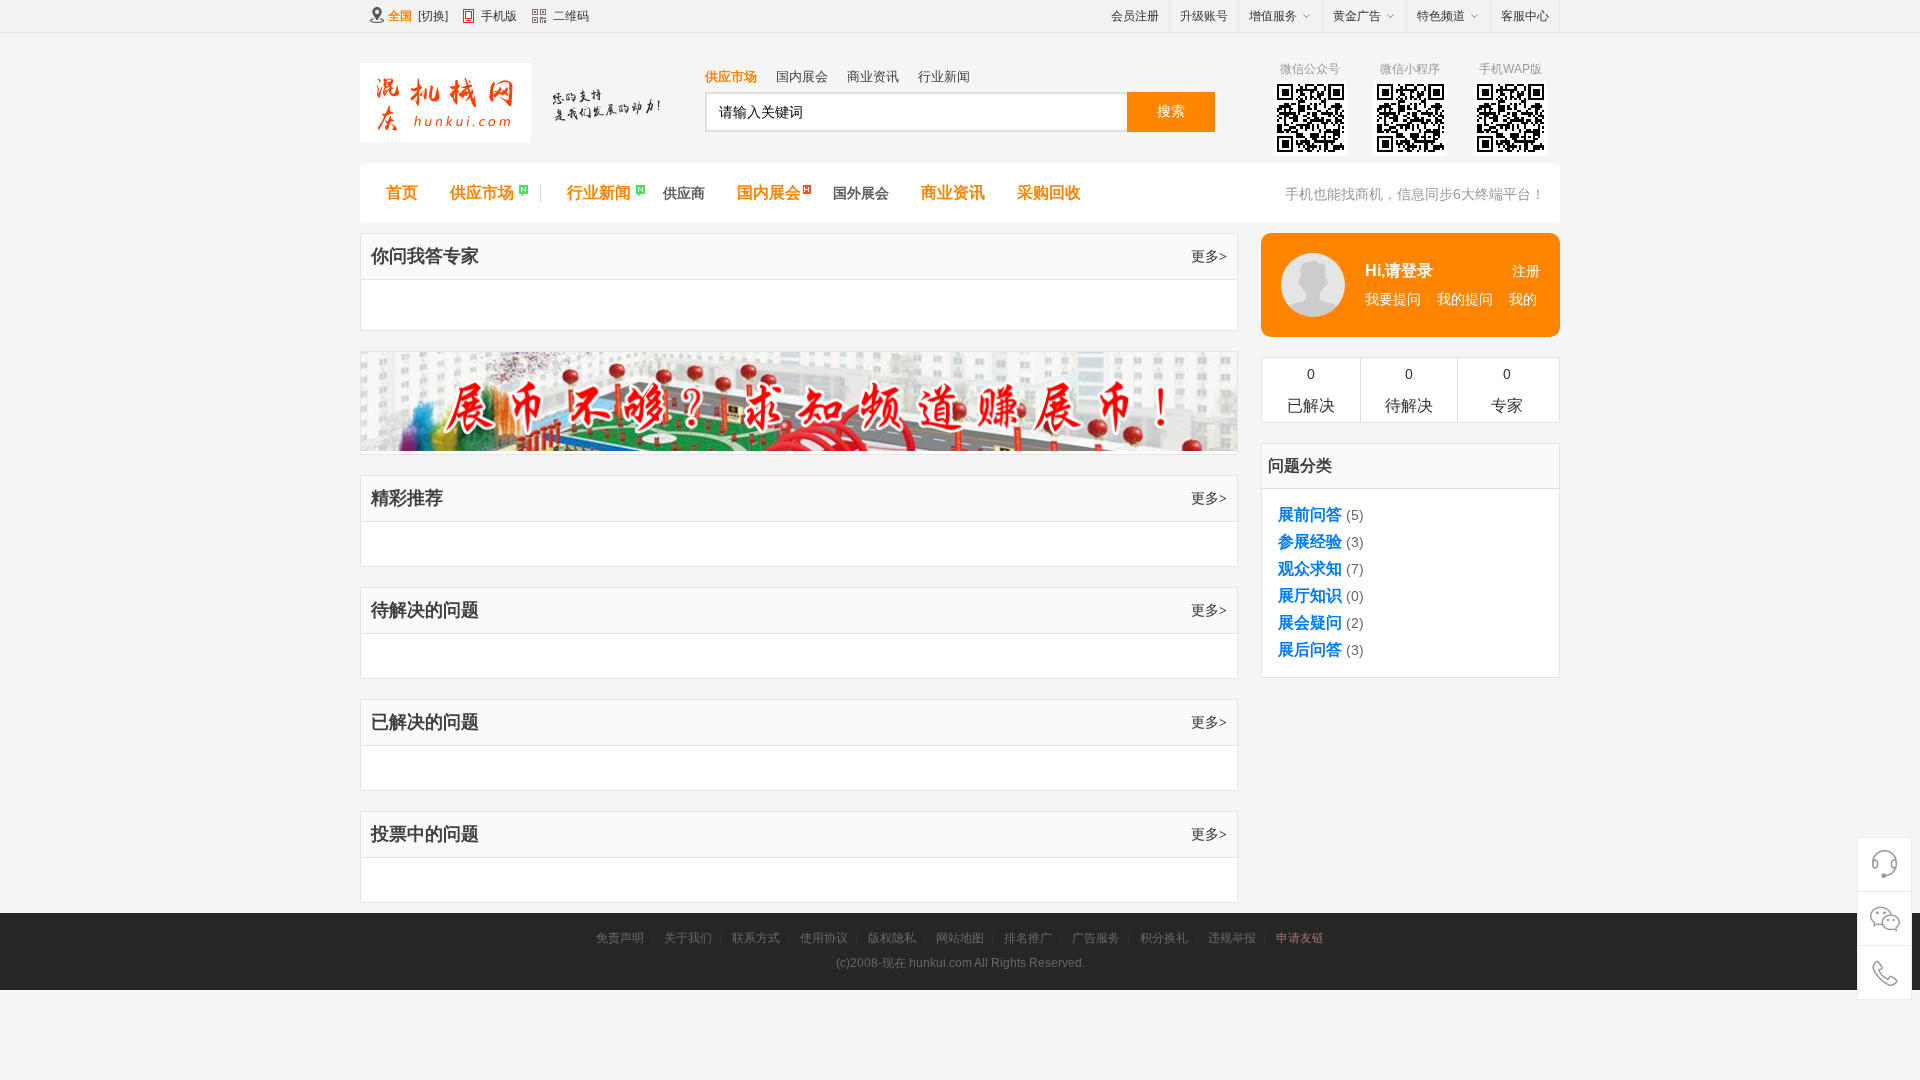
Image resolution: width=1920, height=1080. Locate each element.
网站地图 (960, 938)
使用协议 (824, 938)
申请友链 (1300, 938)
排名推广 (1028, 938)
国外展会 (861, 193)
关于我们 (688, 938)
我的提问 (1465, 299)
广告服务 (1096, 938)
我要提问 (1393, 299)
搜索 (1171, 111)
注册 (1526, 271)
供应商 (684, 193)
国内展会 (802, 76)
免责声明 (620, 938)
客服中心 (1525, 16)
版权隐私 (892, 938)
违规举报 (1232, 938)
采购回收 (1049, 192)
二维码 (571, 16)
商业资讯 (873, 76)
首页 (402, 192)
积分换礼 (1164, 938)
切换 (433, 16)
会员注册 (1135, 16)
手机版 (499, 16)
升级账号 (1204, 16)
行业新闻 (944, 76)
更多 (1209, 256)
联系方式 (756, 938)
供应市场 (731, 76)
